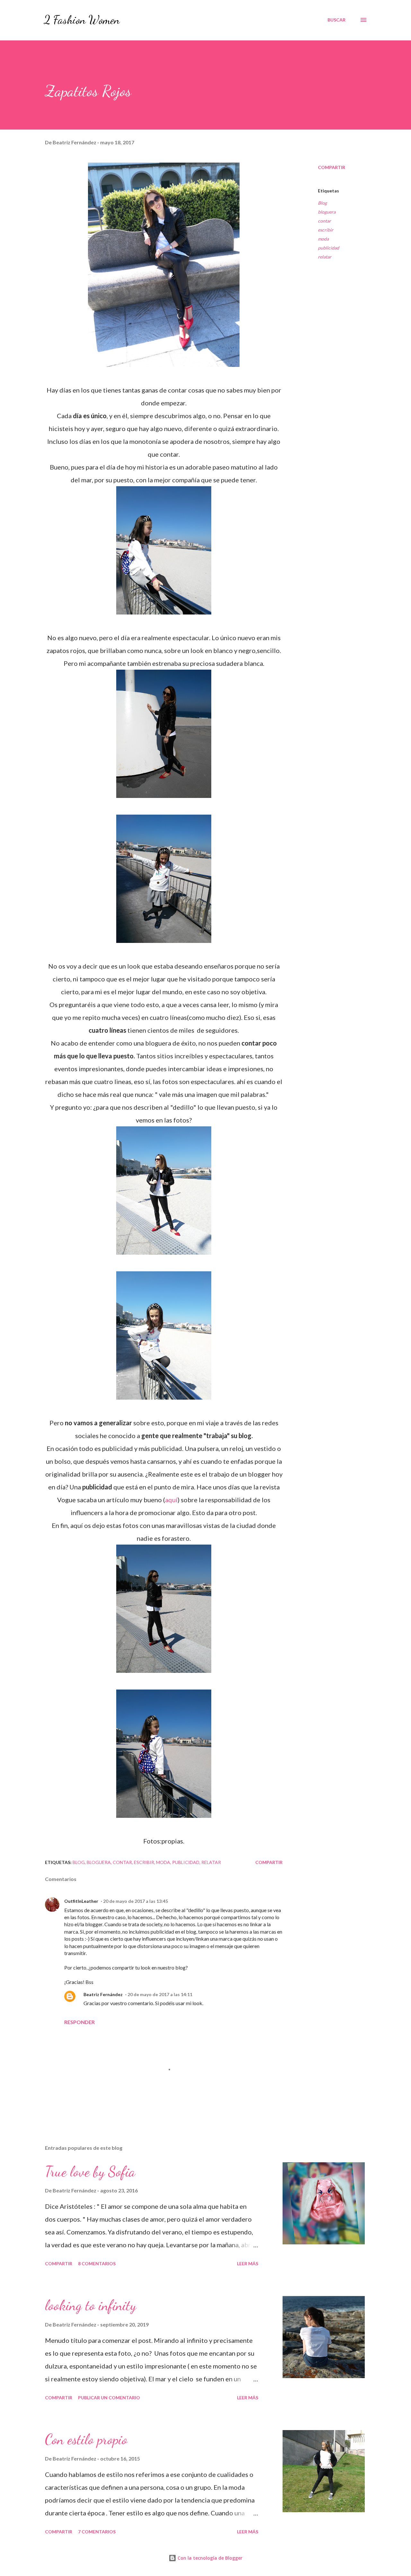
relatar (325, 257)
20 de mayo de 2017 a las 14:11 (160, 1994)
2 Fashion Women (82, 20)
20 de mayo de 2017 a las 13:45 (136, 1901)
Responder (79, 2022)
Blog (322, 203)
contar (324, 221)
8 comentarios (97, 2263)
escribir (326, 230)
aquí (171, 1500)
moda (323, 239)
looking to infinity (91, 2305)
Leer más (248, 2263)
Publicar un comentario (109, 2398)
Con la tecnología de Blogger (209, 2558)
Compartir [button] (332, 167)
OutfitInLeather (81, 1901)
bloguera (327, 212)
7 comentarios (97, 2532)
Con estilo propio (86, 2439)
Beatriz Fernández (103, 1994)
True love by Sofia (90, 2172)
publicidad (328, 248)
